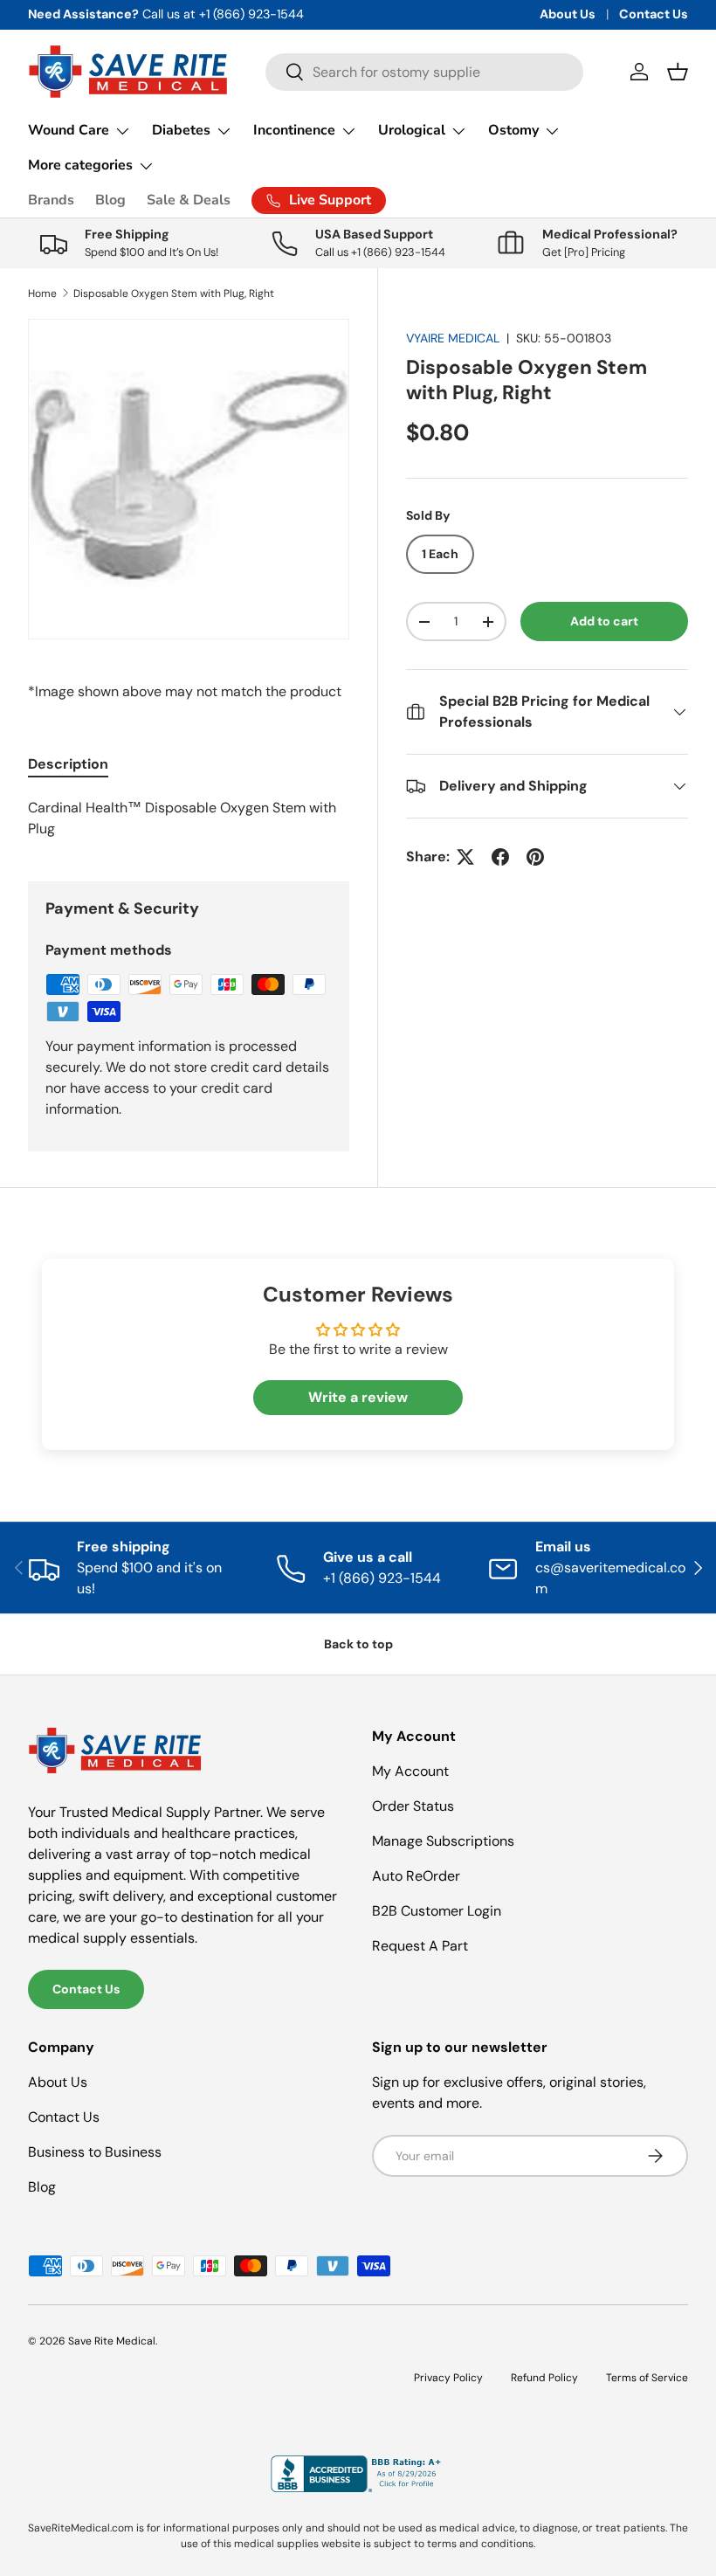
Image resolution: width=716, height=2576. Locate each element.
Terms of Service (647, 2378)
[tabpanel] (189, 818)
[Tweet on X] (465, 857)
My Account (410, 1771)
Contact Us (654, 14)
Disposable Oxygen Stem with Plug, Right (174, 294)
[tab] (68, 764)
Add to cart (604, 621)
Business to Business (95, 2152)
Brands (51, 200)
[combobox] (425, 72)
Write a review (358, 1397)
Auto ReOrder (416, 1876)
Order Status (413, 1806)
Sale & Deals (189, 200)
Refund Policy (544, 2378)
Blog (110, 200)
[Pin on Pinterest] (535, 857)
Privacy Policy (448, 2378)
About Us (568, 14)
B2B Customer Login (437, 1911)
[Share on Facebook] (500, 857)
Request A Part (420, 1946)
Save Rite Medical (112, 2341)
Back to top (358, 1644)
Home (42, 294)
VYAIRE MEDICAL (453, 338)
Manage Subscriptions (443, 1841)
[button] (678, 72)
